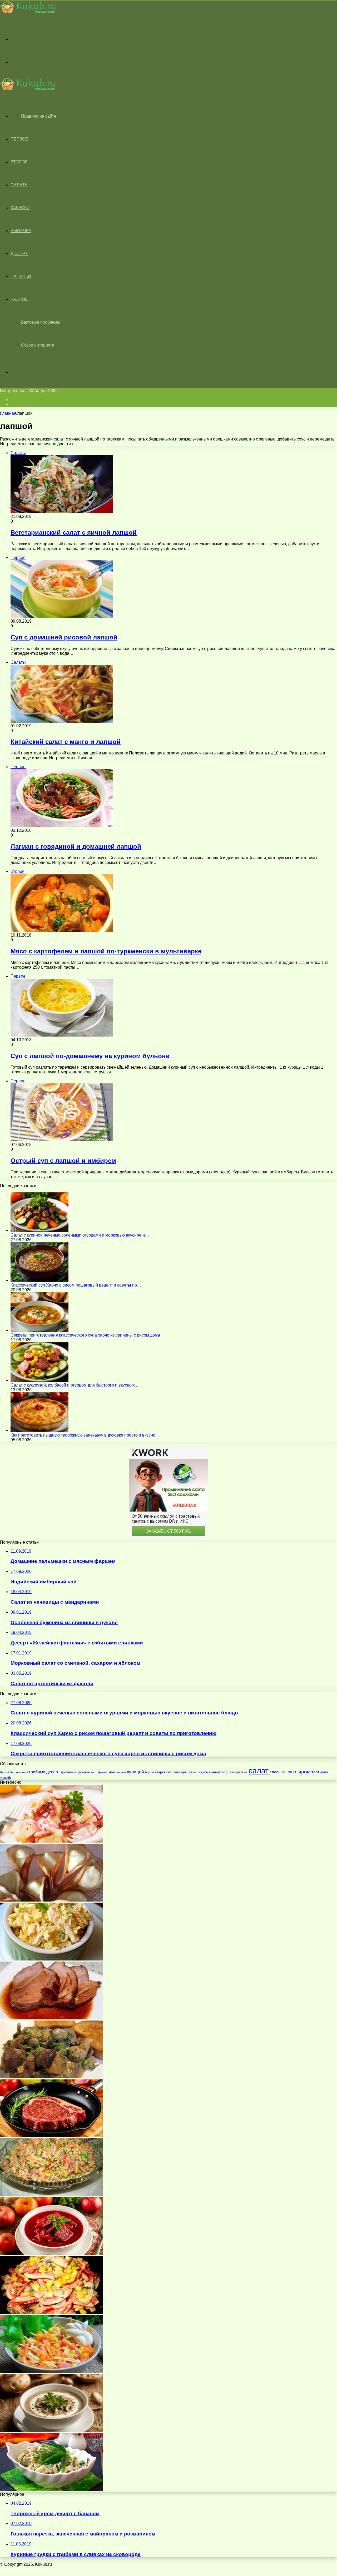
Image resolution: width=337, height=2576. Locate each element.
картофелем (99, 1772)
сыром (303, 1772)
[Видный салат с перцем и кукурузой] (51, 2313)
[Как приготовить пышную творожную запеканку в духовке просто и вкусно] (39, 1430)
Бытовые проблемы (41, 322)
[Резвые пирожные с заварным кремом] (51, 1900)
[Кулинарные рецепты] (28, 12)
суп (290, 1772)
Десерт (19, 254)
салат (259, 1771)
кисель (122, 1772)
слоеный (277, 1772)
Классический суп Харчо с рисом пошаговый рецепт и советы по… (76, 1285)
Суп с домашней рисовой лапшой (64, 637)
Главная (8, 413)
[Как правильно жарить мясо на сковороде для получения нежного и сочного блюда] (51, 2136)
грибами (37, 1772)
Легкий (4, 1772)
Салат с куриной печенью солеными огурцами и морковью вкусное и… (80, 1235)
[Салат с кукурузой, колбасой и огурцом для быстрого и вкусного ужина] (39, 1380)
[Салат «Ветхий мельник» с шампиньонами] (51, 2490)
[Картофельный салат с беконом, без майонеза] (51, 1841)
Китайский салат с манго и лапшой (66, 742)
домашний (69, 1772)
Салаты (19, 185)
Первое (19, 139)
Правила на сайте (39, 116)
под (225, 1772)
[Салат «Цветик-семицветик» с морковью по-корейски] (51, 2195)
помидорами (238, 1772)
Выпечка (21, 231)
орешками (189, 1772)
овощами (173, 1772)
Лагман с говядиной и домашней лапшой (76, 846)
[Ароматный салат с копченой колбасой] (51, 2372)
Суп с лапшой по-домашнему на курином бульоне (90, 1056)
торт (315, 1772)
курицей (136, 1772)
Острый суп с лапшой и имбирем (63, 1161)
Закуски (20, 208)
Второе (19, 162)
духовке (84, 1772)
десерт (53, 1772)
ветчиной (22, 1772)
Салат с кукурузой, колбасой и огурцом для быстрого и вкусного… (75, 1385)
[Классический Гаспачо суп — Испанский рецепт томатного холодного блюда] (51, 2431)
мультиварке (155, 1772)
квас (112, 1772)
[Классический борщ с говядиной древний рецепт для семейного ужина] (51, 2254)
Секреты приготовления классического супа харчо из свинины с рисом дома (85, 1335)
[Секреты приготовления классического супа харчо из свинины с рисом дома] (39, 1330)
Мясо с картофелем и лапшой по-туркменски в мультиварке (106, 951)
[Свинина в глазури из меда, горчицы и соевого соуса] (51, 2018)
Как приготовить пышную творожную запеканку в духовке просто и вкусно (83, 1435)
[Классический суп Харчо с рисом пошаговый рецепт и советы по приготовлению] (39, 1280)
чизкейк (6, 1778)
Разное (19, 299)
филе (324, 1772)
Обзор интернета (38, 345)
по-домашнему (209, 1772)
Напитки (21, 276)
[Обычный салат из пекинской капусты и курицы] (51, 1959)
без (12, 1772)
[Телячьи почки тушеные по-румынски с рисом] (51, 2077)
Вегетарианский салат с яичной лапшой (74, 532)
